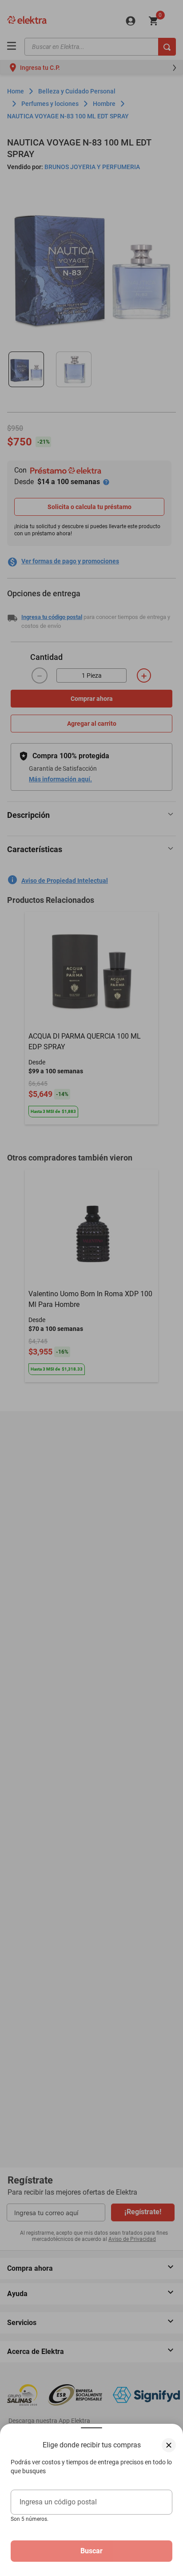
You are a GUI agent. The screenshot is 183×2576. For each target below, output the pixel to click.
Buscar (91, 2551)
